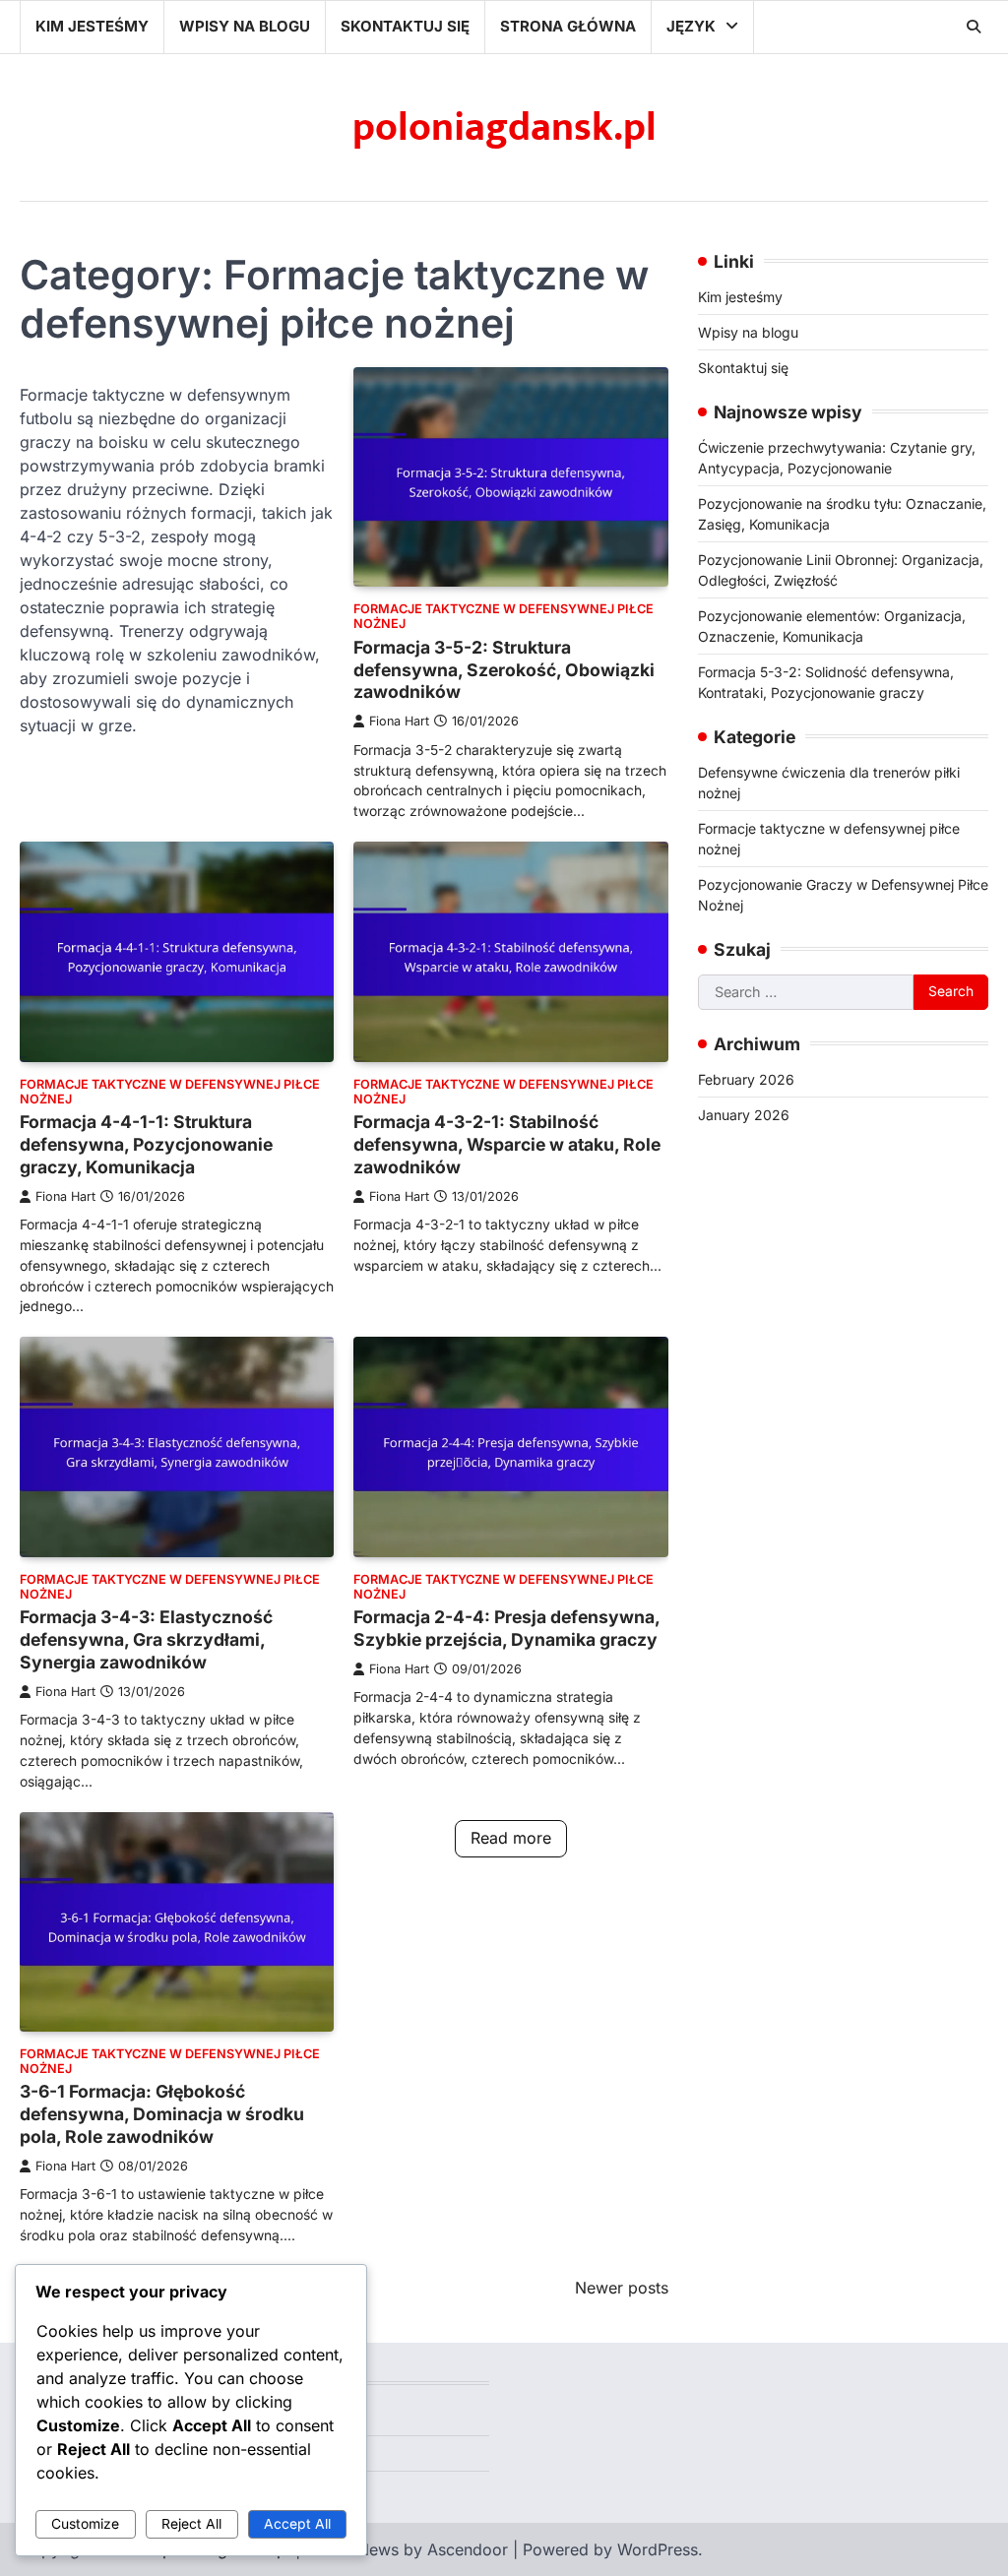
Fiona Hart (399, 721)
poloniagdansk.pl (504, 128)
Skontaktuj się (405, 26)
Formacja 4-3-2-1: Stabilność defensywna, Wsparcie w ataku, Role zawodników (507, 1144)
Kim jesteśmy (92, 26)
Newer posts (622, 2288)
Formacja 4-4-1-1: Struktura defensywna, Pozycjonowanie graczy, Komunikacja (146, 1144)
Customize (85, 2524)
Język (691, 26)
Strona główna (568, 26)
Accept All (297, 2524)
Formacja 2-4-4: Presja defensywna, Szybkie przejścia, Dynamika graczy (506, 1628)
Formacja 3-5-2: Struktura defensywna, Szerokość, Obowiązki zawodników (504, 670)
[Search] (974, 27)
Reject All (191, 2524)
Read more (511, 1838)
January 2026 (744, 1115)
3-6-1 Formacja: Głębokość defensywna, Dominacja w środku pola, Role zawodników (162, 2114)
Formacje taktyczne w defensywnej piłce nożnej (504, 616)
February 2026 (746, 1079)
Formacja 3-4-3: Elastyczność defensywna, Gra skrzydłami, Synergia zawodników (146, 1639)
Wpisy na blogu (245, 26)
